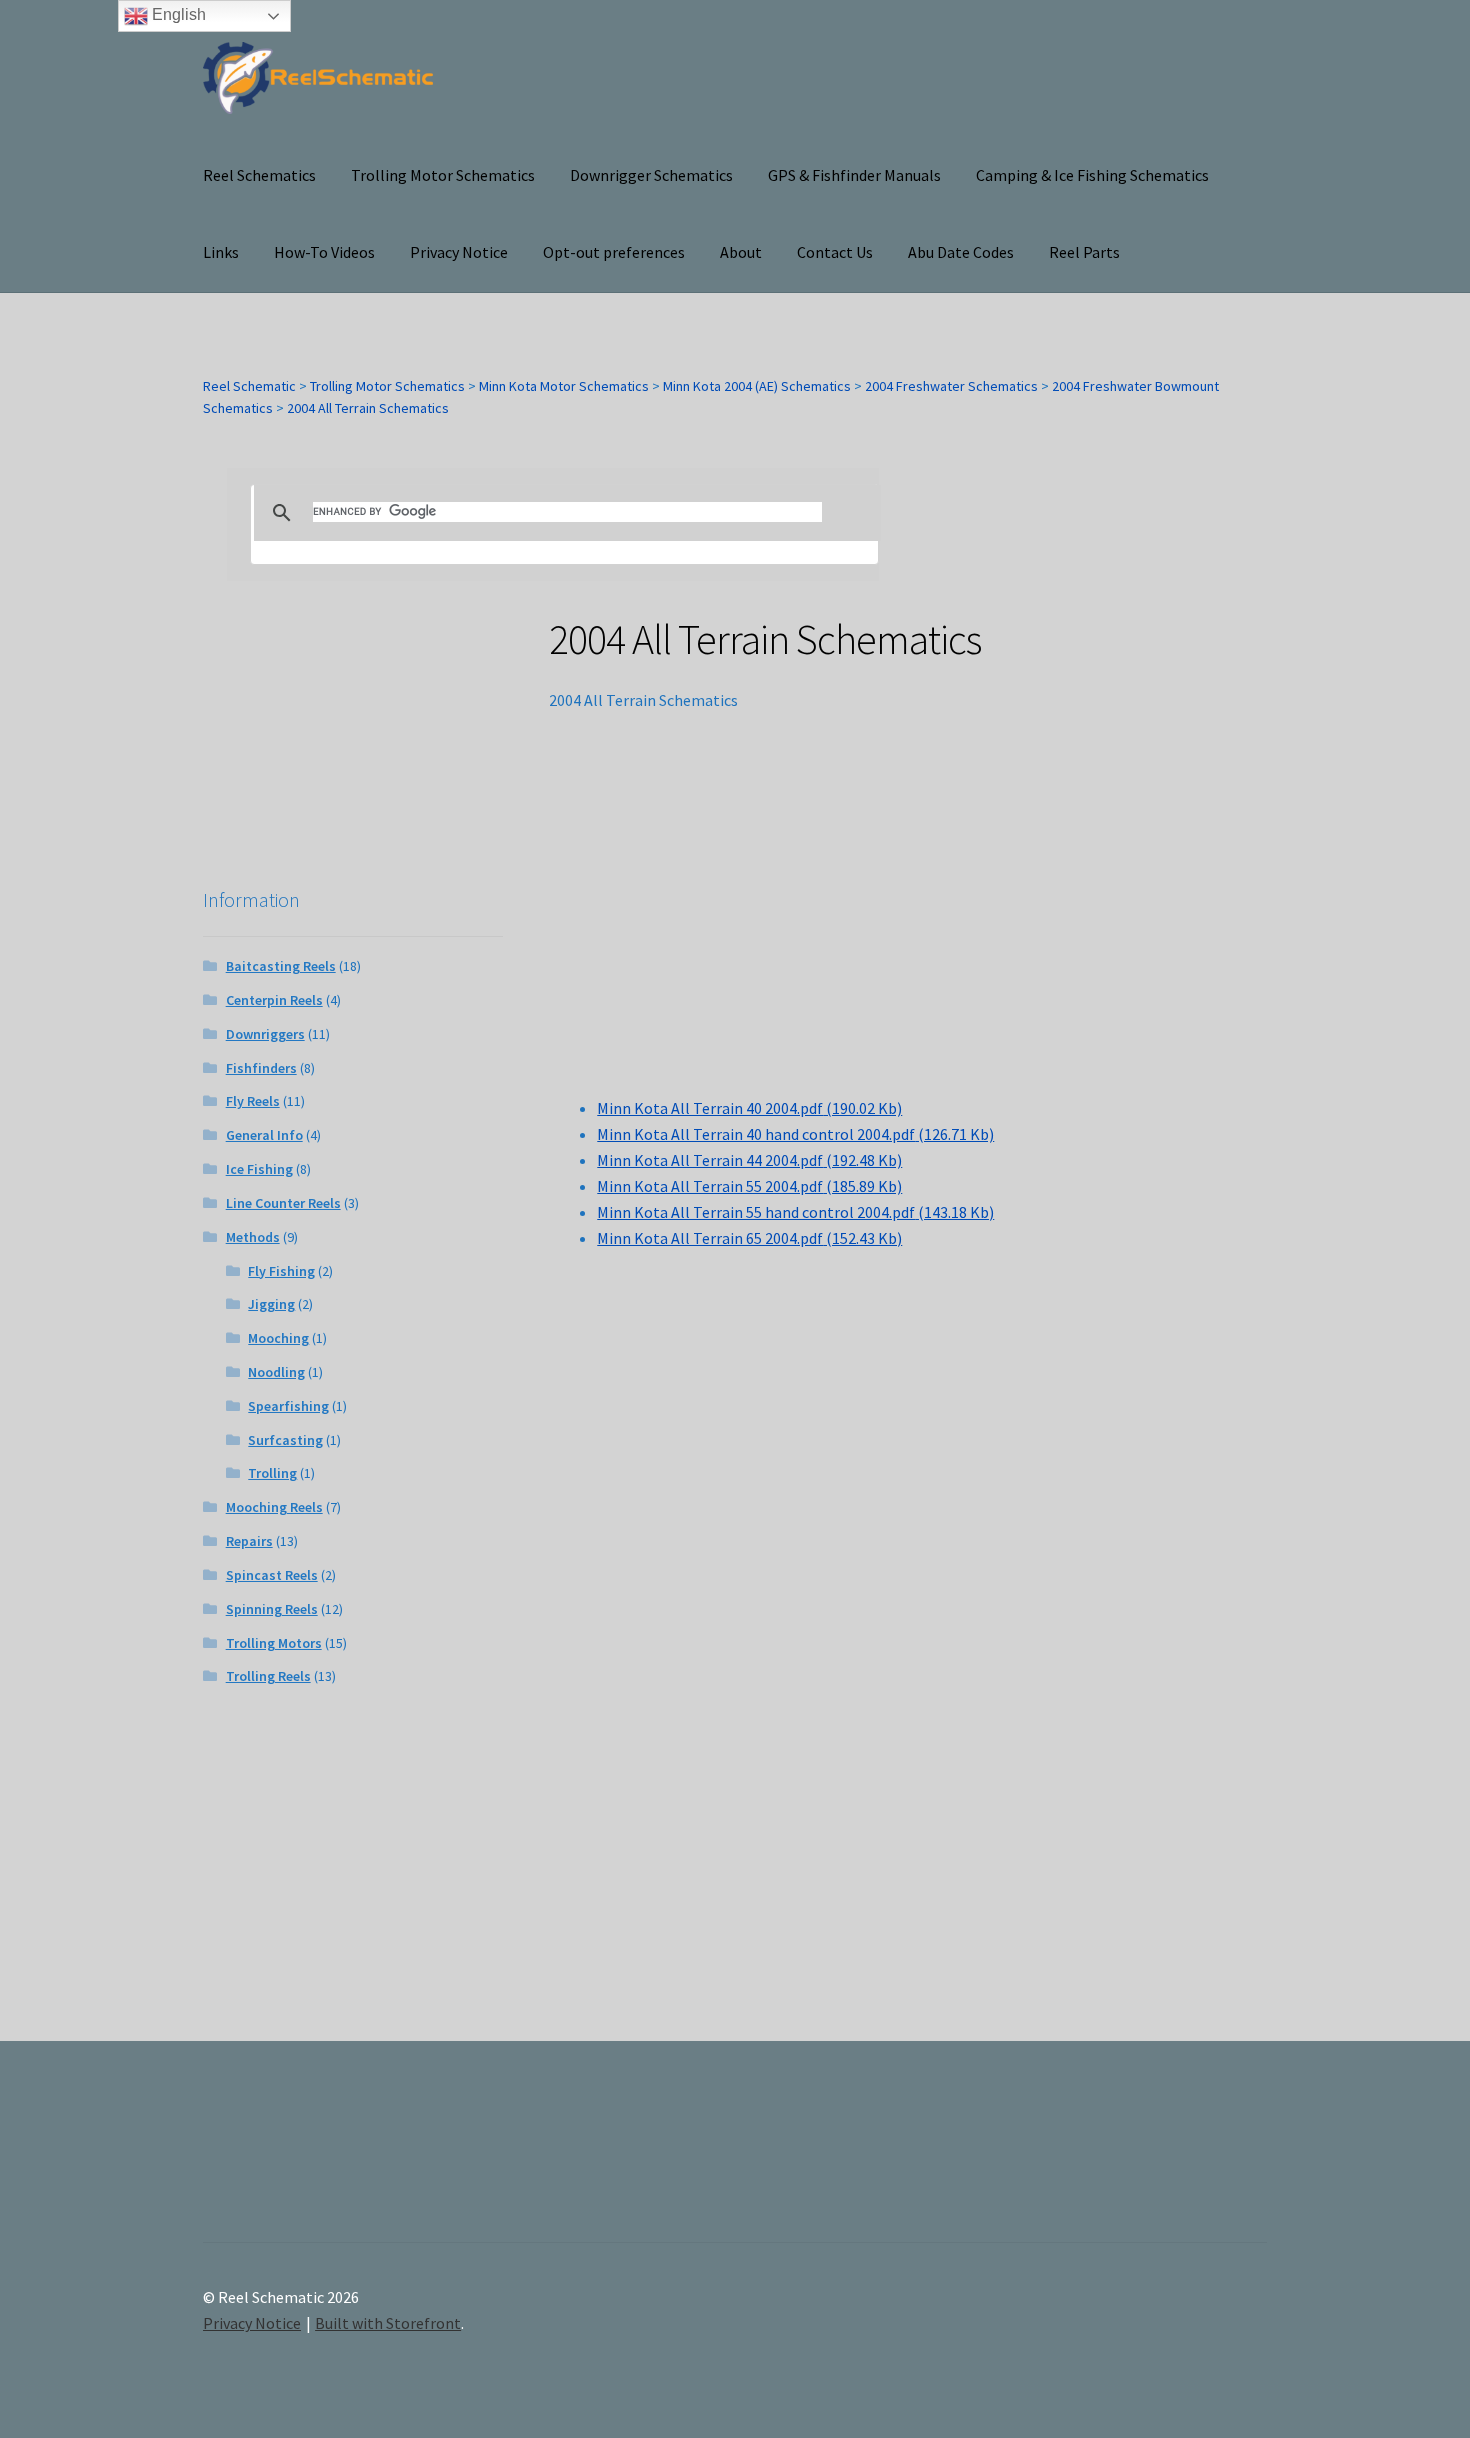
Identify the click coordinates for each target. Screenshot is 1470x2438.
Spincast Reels (272, 1575)
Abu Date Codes (961, 252)
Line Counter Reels (283, 1203)
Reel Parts (1084, 252)
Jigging (271, 1304)
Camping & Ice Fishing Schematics (1092, 175)
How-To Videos (324, 252)
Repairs (249, 1541)
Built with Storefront (388, 2323)
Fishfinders (261, 1068)
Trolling (272, 1473)
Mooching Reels (274, 1507)
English (177, 14)
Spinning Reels (272, 1609)
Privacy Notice (459, 252)
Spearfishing (288, 1406)
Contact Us (835, 252)
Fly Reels (253, 1101)
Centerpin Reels (274, 1000)
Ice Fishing (259, 1169)
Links (221, 252)
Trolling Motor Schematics (443, 175)
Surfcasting (285, 1440)
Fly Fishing (281, 1271)
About (741, 252)
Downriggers (265, 1034)
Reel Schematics (259, 175)
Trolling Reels (268, 1676)
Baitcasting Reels (281, 966)
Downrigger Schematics (651, 175)
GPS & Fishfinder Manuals (854, 175)
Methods (253, 1237)
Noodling (276, 1372)
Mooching (278, 1338)
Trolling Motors (274, 1643)
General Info (264, 1135)
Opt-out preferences (614, 252)
